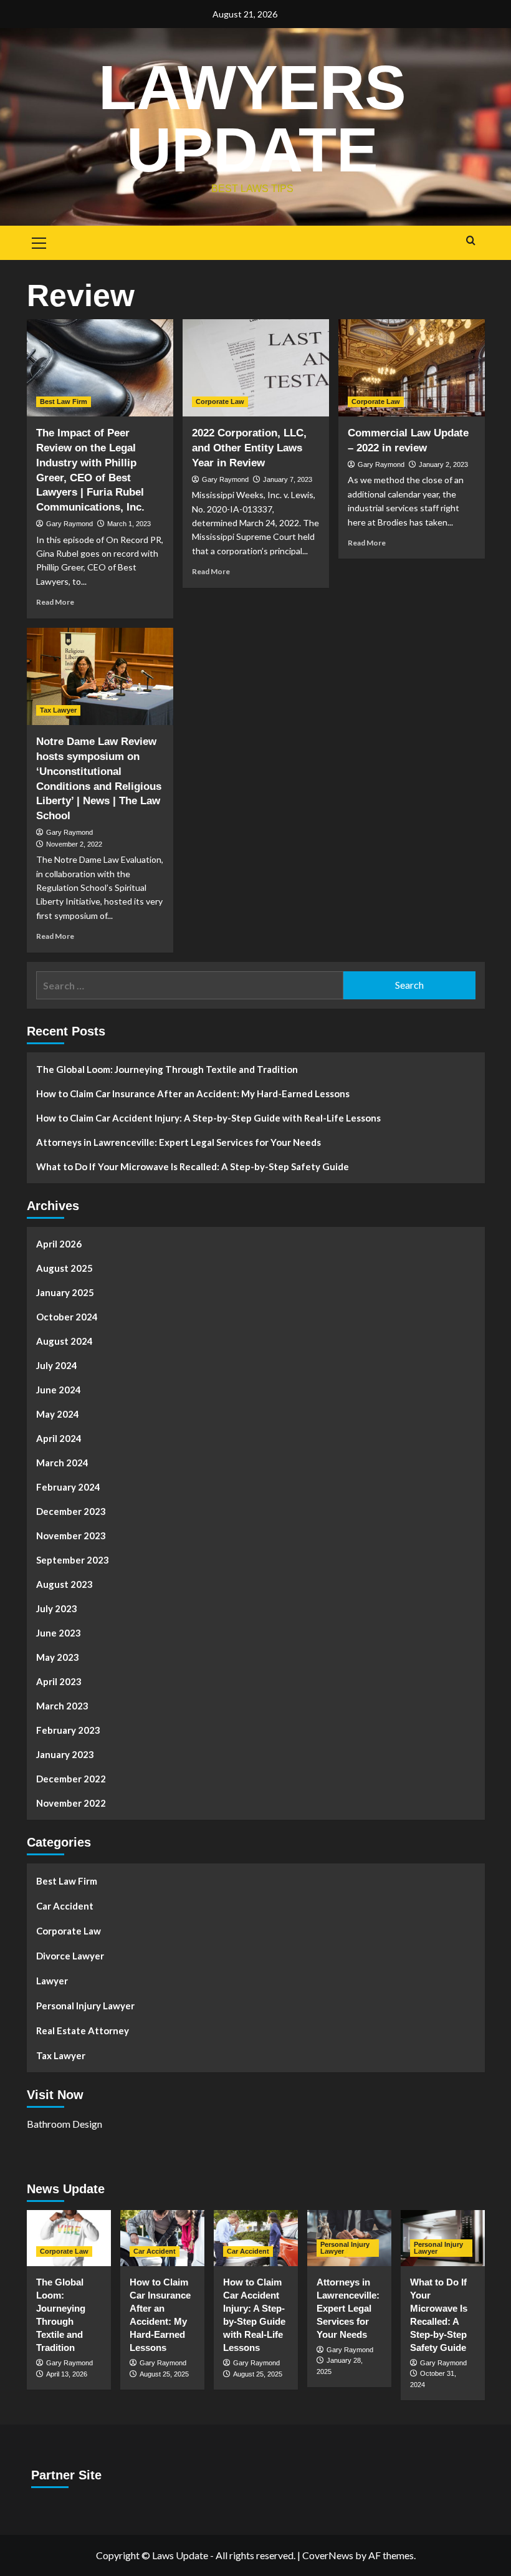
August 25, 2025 (164, 2374)
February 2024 (68, 1487)
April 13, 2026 (67, 2374)
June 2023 (59, 1633)
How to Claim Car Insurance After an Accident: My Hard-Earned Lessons (193, 1093)
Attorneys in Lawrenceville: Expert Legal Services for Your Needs (179, 1142)
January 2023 (65, 1754)
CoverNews (328, 2555)
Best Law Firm (64, 401)
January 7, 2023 (288, 479)
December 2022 (71, 1779)
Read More (55, 602)
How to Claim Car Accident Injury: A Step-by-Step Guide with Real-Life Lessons (208, 1118)
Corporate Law (220, 401)
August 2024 (64, 1341)
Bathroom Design (64, 2124)
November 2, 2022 (74, 844)
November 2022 (71, 1803)
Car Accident (65, 1906)
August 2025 (64, 1268)
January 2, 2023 (443, 464)
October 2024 (67, 1317)
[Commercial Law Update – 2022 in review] (412, 368)
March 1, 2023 (129, 524)
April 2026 (59, 1244)
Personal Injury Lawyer (85, 2006)
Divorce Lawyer (70, 1956)
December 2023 (71, 1511)
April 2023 (59, 1681)
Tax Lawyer (58, 710)
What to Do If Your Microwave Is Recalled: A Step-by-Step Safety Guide (193, 1166)
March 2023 (62, 1706)
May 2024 (58, 1414)
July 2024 (57, 1365)
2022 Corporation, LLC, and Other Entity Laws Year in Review (249, 448)
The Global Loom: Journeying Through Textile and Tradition (167, 1069)
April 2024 (59, 1438)
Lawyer (52, 1981)
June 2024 (59, 1390)
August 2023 (64, 1584)
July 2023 (57, 1608)
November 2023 (71, 1536)
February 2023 (68, 1730)
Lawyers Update (252, 118)
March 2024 (62, 1463)
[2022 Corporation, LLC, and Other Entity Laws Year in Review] (256, 368)
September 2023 (73, 1560)
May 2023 (58, 1657)
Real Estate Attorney (83, 2031)
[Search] (471, 241)
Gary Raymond (69, 524)
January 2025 (65, 1292)
